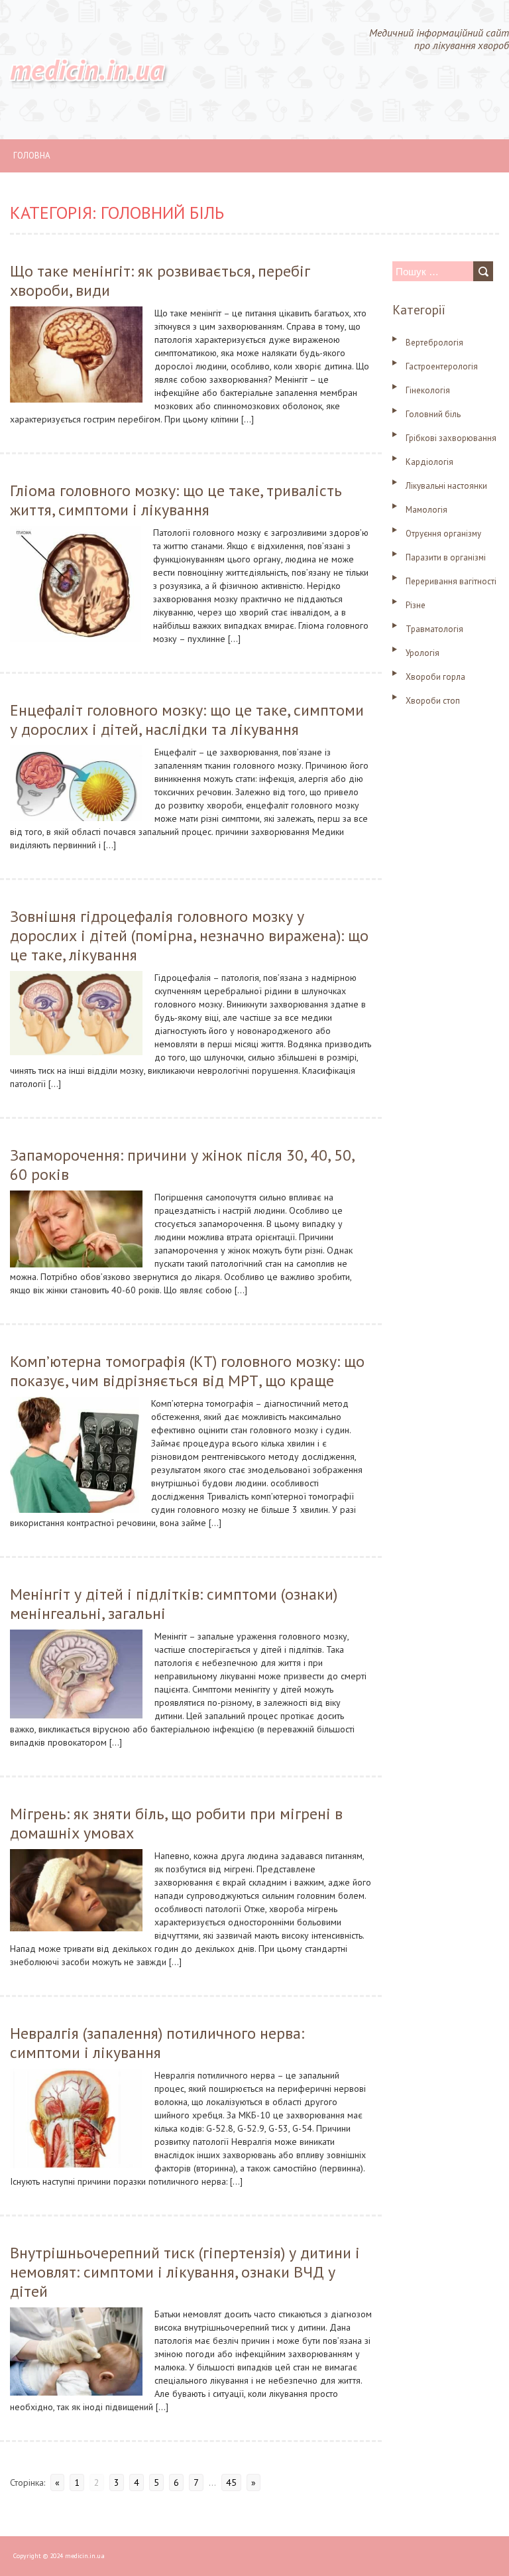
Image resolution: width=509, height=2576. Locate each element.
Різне (416, 605)
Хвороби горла (435, 677)
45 (231, 2482)
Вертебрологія (434, 343)
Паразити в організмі (446, 557)
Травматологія (434, 629)
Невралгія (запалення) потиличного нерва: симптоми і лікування (157, 2043)
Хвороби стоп (433, 701)
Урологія (423, 653)
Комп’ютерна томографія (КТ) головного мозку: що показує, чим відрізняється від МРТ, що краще (187, 1371)
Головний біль (433, 414)
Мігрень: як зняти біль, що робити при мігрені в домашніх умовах (176, 1823)
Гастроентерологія (442, 366)
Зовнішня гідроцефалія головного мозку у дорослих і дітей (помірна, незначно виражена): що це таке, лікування (189, 935)
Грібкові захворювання (451, 438)
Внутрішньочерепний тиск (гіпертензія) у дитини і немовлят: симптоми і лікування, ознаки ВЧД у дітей (185, 2272)
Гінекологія (428, 390)
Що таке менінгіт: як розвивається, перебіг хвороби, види (160, 281)
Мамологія (426, 510)
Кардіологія (429, 462)
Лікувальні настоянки (446, 486)
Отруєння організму (443, 534)
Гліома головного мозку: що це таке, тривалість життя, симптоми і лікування (176, 500)
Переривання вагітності (451, 581)
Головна (32, 156)
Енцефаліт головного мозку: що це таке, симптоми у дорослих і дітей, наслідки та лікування (187, 720)
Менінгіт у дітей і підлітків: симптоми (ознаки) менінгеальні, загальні (174, 1604)
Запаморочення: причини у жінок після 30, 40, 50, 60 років (182, 1165)
